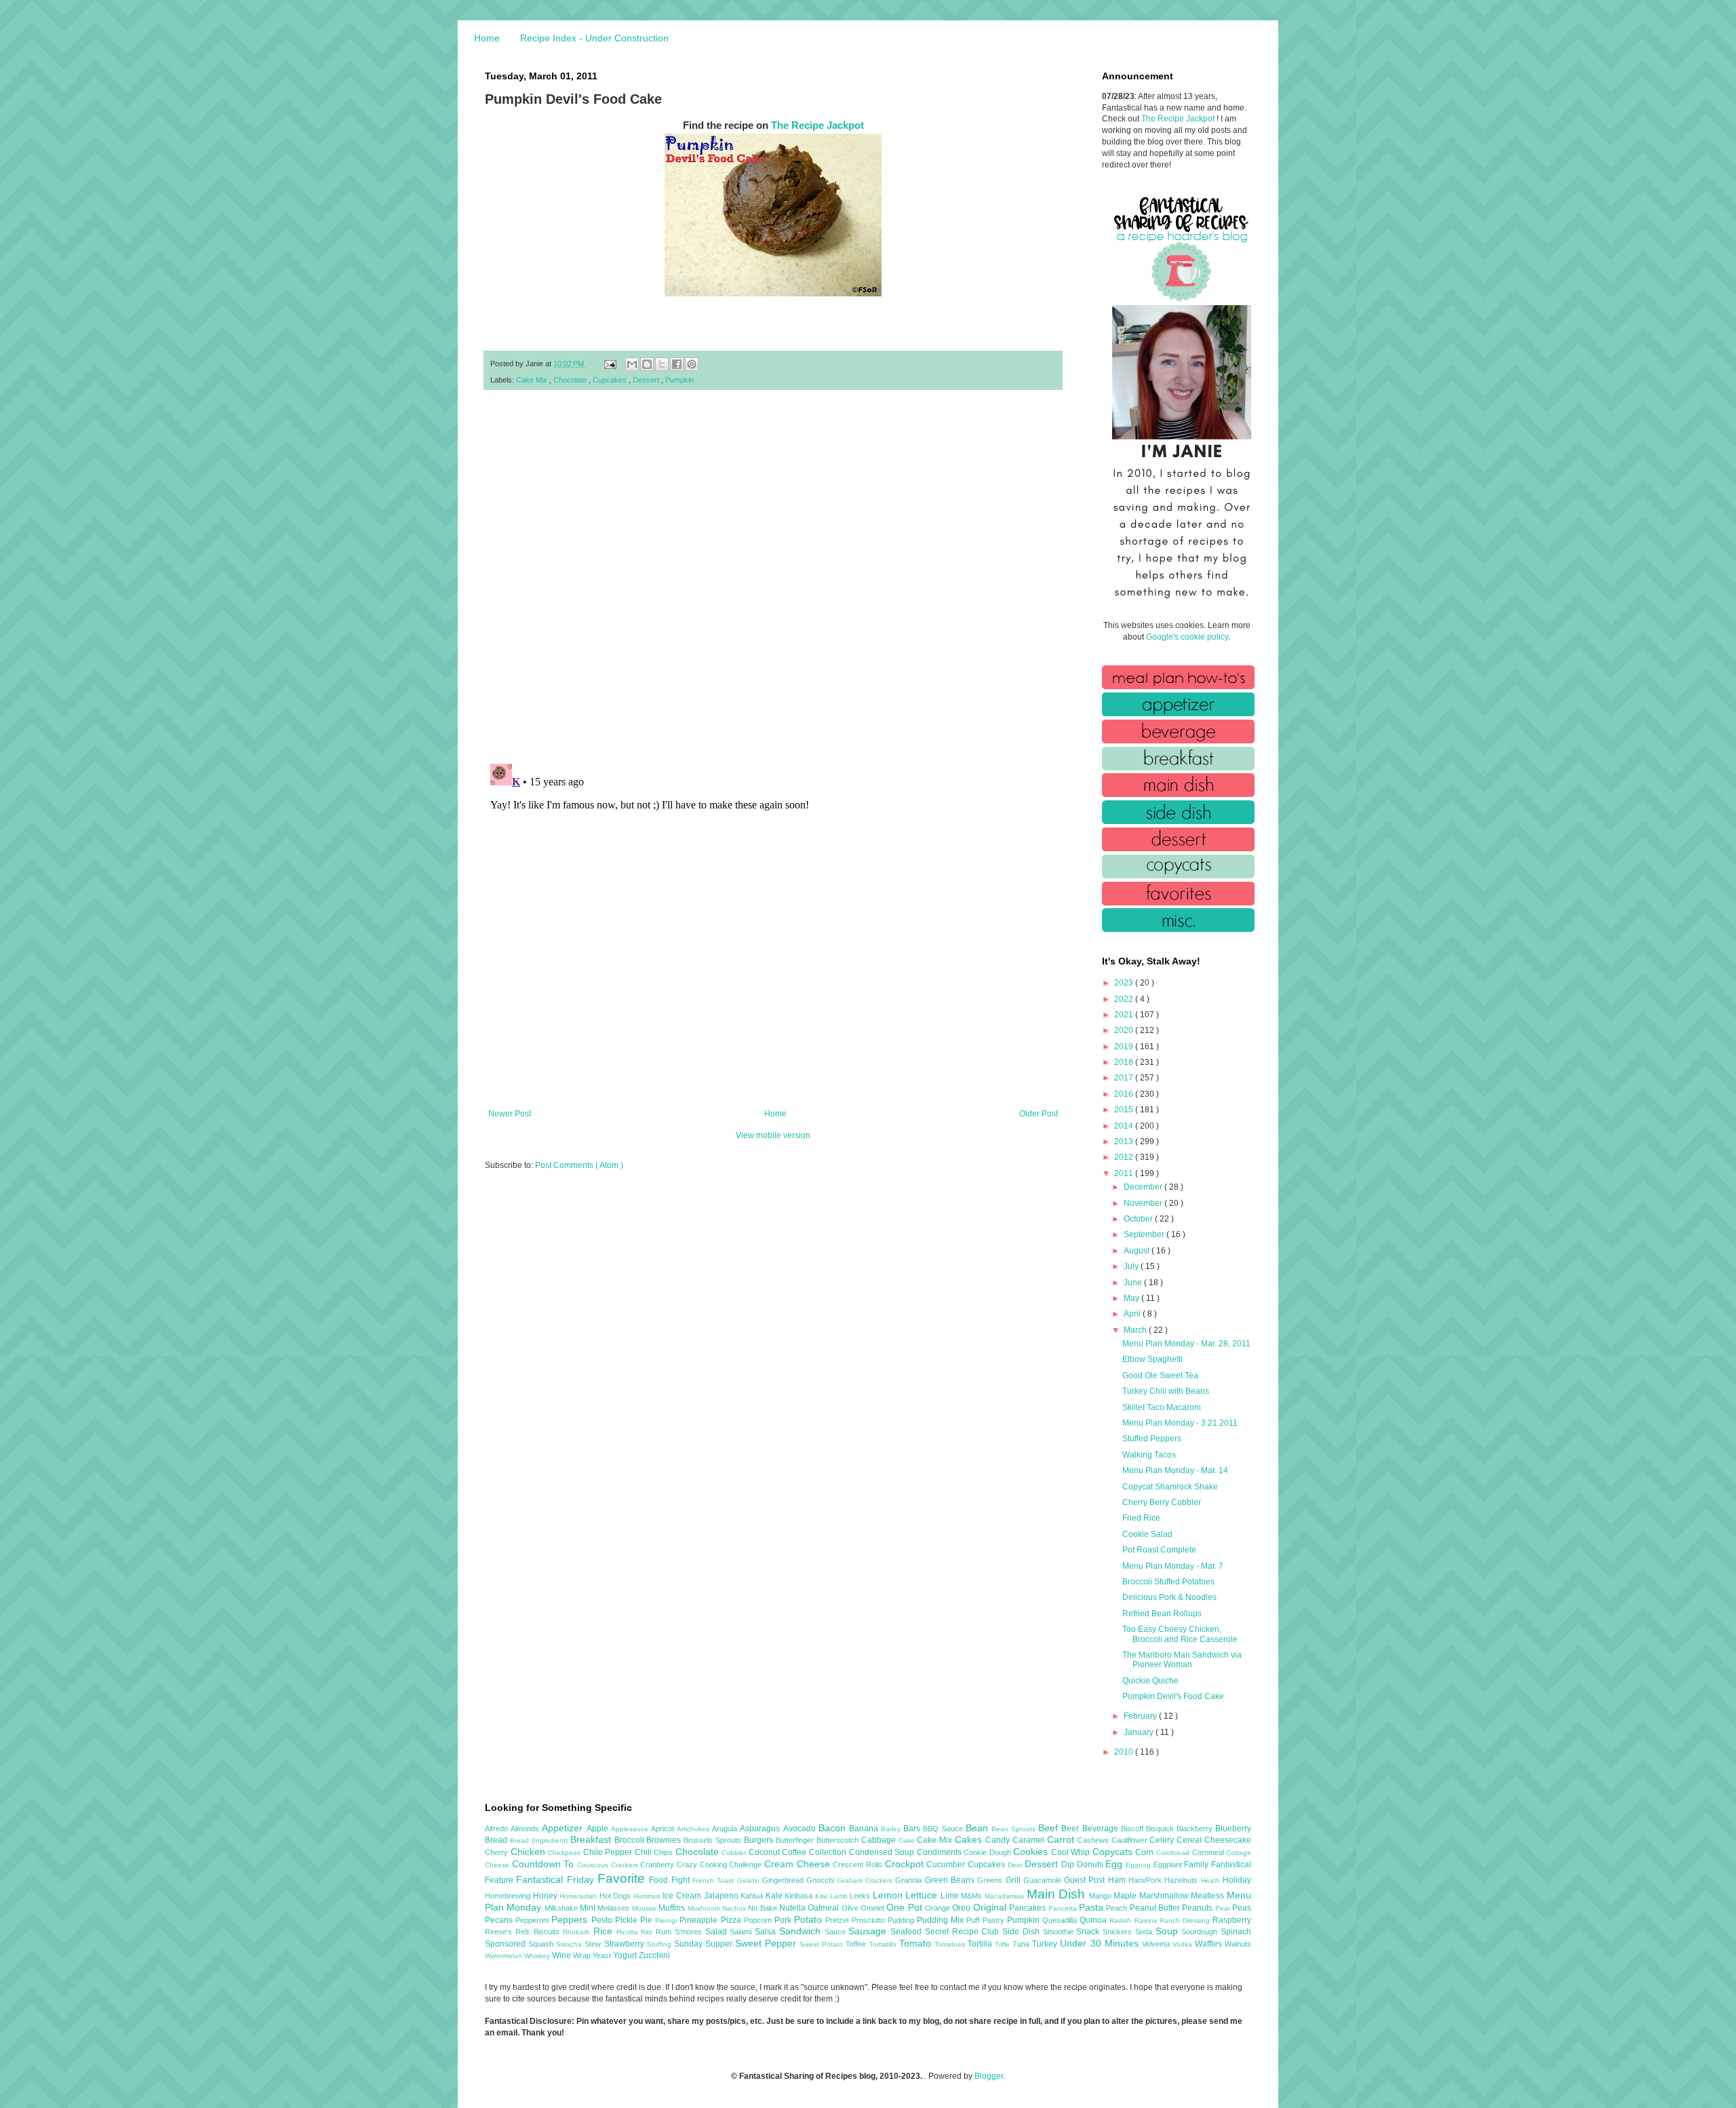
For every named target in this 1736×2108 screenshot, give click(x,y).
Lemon (889, 1895)
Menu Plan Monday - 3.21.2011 (1180, 1423)
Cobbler (735, 1853)
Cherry (498, 1852)
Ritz (648, 1932)
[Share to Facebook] (677, 364)
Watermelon (505, 1956)
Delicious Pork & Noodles (1169, 1597)
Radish (1122, 1920)
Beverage (1102, 1829)
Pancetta (1064, 1908)
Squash (542, 1944)
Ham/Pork (1146, 1880)
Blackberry (1196, 1829)
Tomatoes (951, 1944)
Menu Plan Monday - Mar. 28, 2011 (1186, 1344)
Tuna (1022, 1944)
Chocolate (571, 380)
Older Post (1039, 1114)
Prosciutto (870, 1920)
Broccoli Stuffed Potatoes (1168, 1582)
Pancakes (1028, 1908)
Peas (1242, 1908)
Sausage (869, 1931)
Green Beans (951, 1880)
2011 (1125, 1173)
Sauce (837, 1932)
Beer (1071, 1829)
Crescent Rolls (859, 1865)
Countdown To (545, 1864)
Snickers (1119, 1932)
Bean (979, 1828)
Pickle (628, 1920)
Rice (605, 1931)
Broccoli (631, 1840)
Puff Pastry (986, 1920)
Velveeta (1157, 1944)
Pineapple (700, 1920)
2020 (1125, 1030)
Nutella (793, 1908)
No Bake (764, 1908)
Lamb (840, 1896)
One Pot (906, 1907)
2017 (1125, 1078)
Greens (991, 1880)
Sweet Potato (823, 1944)
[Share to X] (662, 364)
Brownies (665, 1840)
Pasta (1092, 1907)
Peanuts (1198, 1908)
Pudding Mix (942, 1920)
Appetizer (564, 1828)
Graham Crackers (867, 1880)
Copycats (1114, 1852)
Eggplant (1169, 1865)
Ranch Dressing (1186, 1920)
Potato (810, 1919)
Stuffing (660, 1944)
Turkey (1046, 1944)
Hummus (648, 1896)
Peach (1118, 1908)
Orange (939, 1908)
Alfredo (498, 1829)
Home (487, 38)
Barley (892, 1829)
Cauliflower (1131, 1840)
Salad (718, 1932)
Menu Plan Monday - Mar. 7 (1173, 1566)
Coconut (766, 1852)
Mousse (645, 1908)
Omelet (873, 1908)
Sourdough (1201, 1932)
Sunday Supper (705, 1944)
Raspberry (1232, 1920)
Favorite (623, 1878)
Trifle (1004, 1944)
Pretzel (838, 1920)
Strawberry (626, 1944)
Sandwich (802, 1931)
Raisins (1147, 1920)
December (1144, 1187)
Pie (648, 1920)
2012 (1125, 1157)
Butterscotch (839, 1840)
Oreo (962, 1908)
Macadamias (1006, 1896)
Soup (1169, 1931)
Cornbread (1174, 1853)
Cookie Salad (1147, 1534)
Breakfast (592, 1839)
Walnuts (1238, 1944)
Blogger (989, 2076)
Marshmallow (1165, 1896)
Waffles (1210, 1944)
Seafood (908, 1932)
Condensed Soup (883, 1852)
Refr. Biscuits (539, 1932)
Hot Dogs (616, 1896)
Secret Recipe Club (964, 1932)
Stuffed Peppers (1152, 1439)
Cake (908, 1840)
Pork (784, 1920)
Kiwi (823, 1896)
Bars (913, 1829)
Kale (775, 1896)
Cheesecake (1228, 1840)
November (1144, 1203)
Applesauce (631, 1829)
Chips (665, 1852)
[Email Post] (610, 364)
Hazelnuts (1182, 1880)
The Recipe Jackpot (817, 125)
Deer (1017, 1865)
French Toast (715, 1880)
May (1132, 1298)
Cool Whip (1072, 1852)
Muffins (673, 1908)
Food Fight (671, 1880)
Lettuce (923, 1895)
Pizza (732, 1920)
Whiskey (538, 1956)
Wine (563, 1955)
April (1133, 1314)
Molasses (614, 1908)
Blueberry (1233, 1829)
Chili (645, 1852)
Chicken (530, 1852)
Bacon (834, 1828)
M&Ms (973, 1896)
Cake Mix (533, 380)
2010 (1125, 1752)
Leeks (861, 1896)
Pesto (603, 1920)
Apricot (664, 1829)
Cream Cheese (798, 1864)
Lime (951, 1896)
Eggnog (1140, 1865)
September (1145, 1234)
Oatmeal (824, 1908)
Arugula (726, 1829)
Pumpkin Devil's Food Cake (1173, 1696)
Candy (999, 1840)
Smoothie (1060, 1932)
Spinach (1236, 1932)
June (1134, 1283)
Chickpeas (566, 1853)
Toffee (857, 1944)
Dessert (647, 380)
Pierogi (667, 1920)
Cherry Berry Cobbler (1162, 1502)
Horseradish (579, 1896)
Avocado (801, 1829)
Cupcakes (611, 380)
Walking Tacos (1149, 1455)
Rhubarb (578, 1932)
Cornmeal (1209, 1852)
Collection (829, 1852)
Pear (1224, 1908)
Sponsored (507, 1944)
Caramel (1030, 1840)
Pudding (902, 1920)
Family (1198, 1865)
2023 (1125, 983)
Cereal (1190, 1840)
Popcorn (759, 1920)
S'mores (690, 1932)
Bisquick (1161, 1829)
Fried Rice (1141, 1518)
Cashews (1094, 1840)
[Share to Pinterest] (692, 364)
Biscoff (1133, 1829)
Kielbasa (800, 1896)
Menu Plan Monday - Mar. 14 (1175, 1470)
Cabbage (880, 1840)
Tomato (917, 1943)
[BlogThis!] (647, 364)
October (1139, 1219)
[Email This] (632, 364)
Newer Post (510, 1114)
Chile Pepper (609, 1852)
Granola (910, 1880)
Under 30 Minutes (1101, 1943)
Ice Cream (683, 1896)
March (1136, 1330)
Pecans (500, 1920)
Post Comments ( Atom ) (579, 1165)
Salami (742, 1932)
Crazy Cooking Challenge (721, 1865)
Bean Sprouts (1015, 1829)
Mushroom (705, 1908)
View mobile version (773, 1135)
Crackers (626, 1865)
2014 (1125, 1126)
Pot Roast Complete (1159, 1550)
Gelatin (750, 1880)
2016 (1125, 1094)
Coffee (795, 1852)
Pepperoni (533, 1920)
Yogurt (626, 1955)
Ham (1118, 1880)
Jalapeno (723, 1896)
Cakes (970, 1839)
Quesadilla (1061, 1920)
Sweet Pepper (767, 1943)
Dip (1069, 1865)
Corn (1146, 1852)
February (1141, 1716)
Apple (599, 1829)
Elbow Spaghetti (1152, 1359)
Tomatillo (884, 1944)
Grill (1014, 1880)
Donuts (1091, 1865)
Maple (1126, 1896)
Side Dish (1022, 1932)
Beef (1050, 1828)
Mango (1102, 1896)
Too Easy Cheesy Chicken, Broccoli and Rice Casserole (1180, 1634)
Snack (1089, 1932)
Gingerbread (784, 1880)
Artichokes (694, 1829)
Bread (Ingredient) (540, 1840)
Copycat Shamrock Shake (1170, 1487)
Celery (1163, 1840)
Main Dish (1058, 1894)
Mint (589, 1908)
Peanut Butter (1156, 1908)
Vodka (1184, 1944)
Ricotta (629, 1932)
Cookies (1032, 1852)
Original (991, 1907)
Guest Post (1086, 1880)
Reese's (500, 1932)
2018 (1125, 1062)
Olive (851, 1908)
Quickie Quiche (1150, 1681)
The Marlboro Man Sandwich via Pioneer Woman (1182, 1660)
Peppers (571, 1919)
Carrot (1062, 1839)
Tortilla (981, 1944)
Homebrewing (509, 1896)
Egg (1116, 1864)
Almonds (526, 1829)
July (1132, 1266)
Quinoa (1094, 1920)
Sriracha (570, 1944)
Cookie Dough (988, 1852)
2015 (1125, 1110)
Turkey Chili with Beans (1166, 1391)
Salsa (767, 1932)
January (1140, 1732)
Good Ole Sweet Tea (1160, 1375)
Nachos (735, 1908)
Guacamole (1044, 1880)
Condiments (941, 1852)
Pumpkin (679, 380)
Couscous (594, 1865)
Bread (497, 1840)
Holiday (1237, 1880)
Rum (665, 1932)
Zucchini (654, 1955)
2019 (1125, 1047)
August (1138, 1251)
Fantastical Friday (557, 1879)
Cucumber (947, 1865)
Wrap (583, 1955)
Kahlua (753, 1896)
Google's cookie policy (1187, 637)
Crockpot (906, 1864)
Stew (594, 1944)
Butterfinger (796, 1840)
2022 (1125, 999)
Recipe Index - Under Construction (594, 38)
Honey (547, 1896)
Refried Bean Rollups (1162, 1614)
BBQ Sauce (944, 1829)
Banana (865, 1829)
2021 (1125, 1015)
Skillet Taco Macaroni (1162, 1407)
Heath (1212, 1880)
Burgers (760, 1840)
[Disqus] (773, 577)
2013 (1125, 1141)
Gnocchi (822, 1880)
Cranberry (658, 1865)
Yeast (603, 1955)
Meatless (1209, 1896)
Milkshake (562, 1908)
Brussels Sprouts (714, 1840)
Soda (1145, 1932)
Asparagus (761, 1829)
